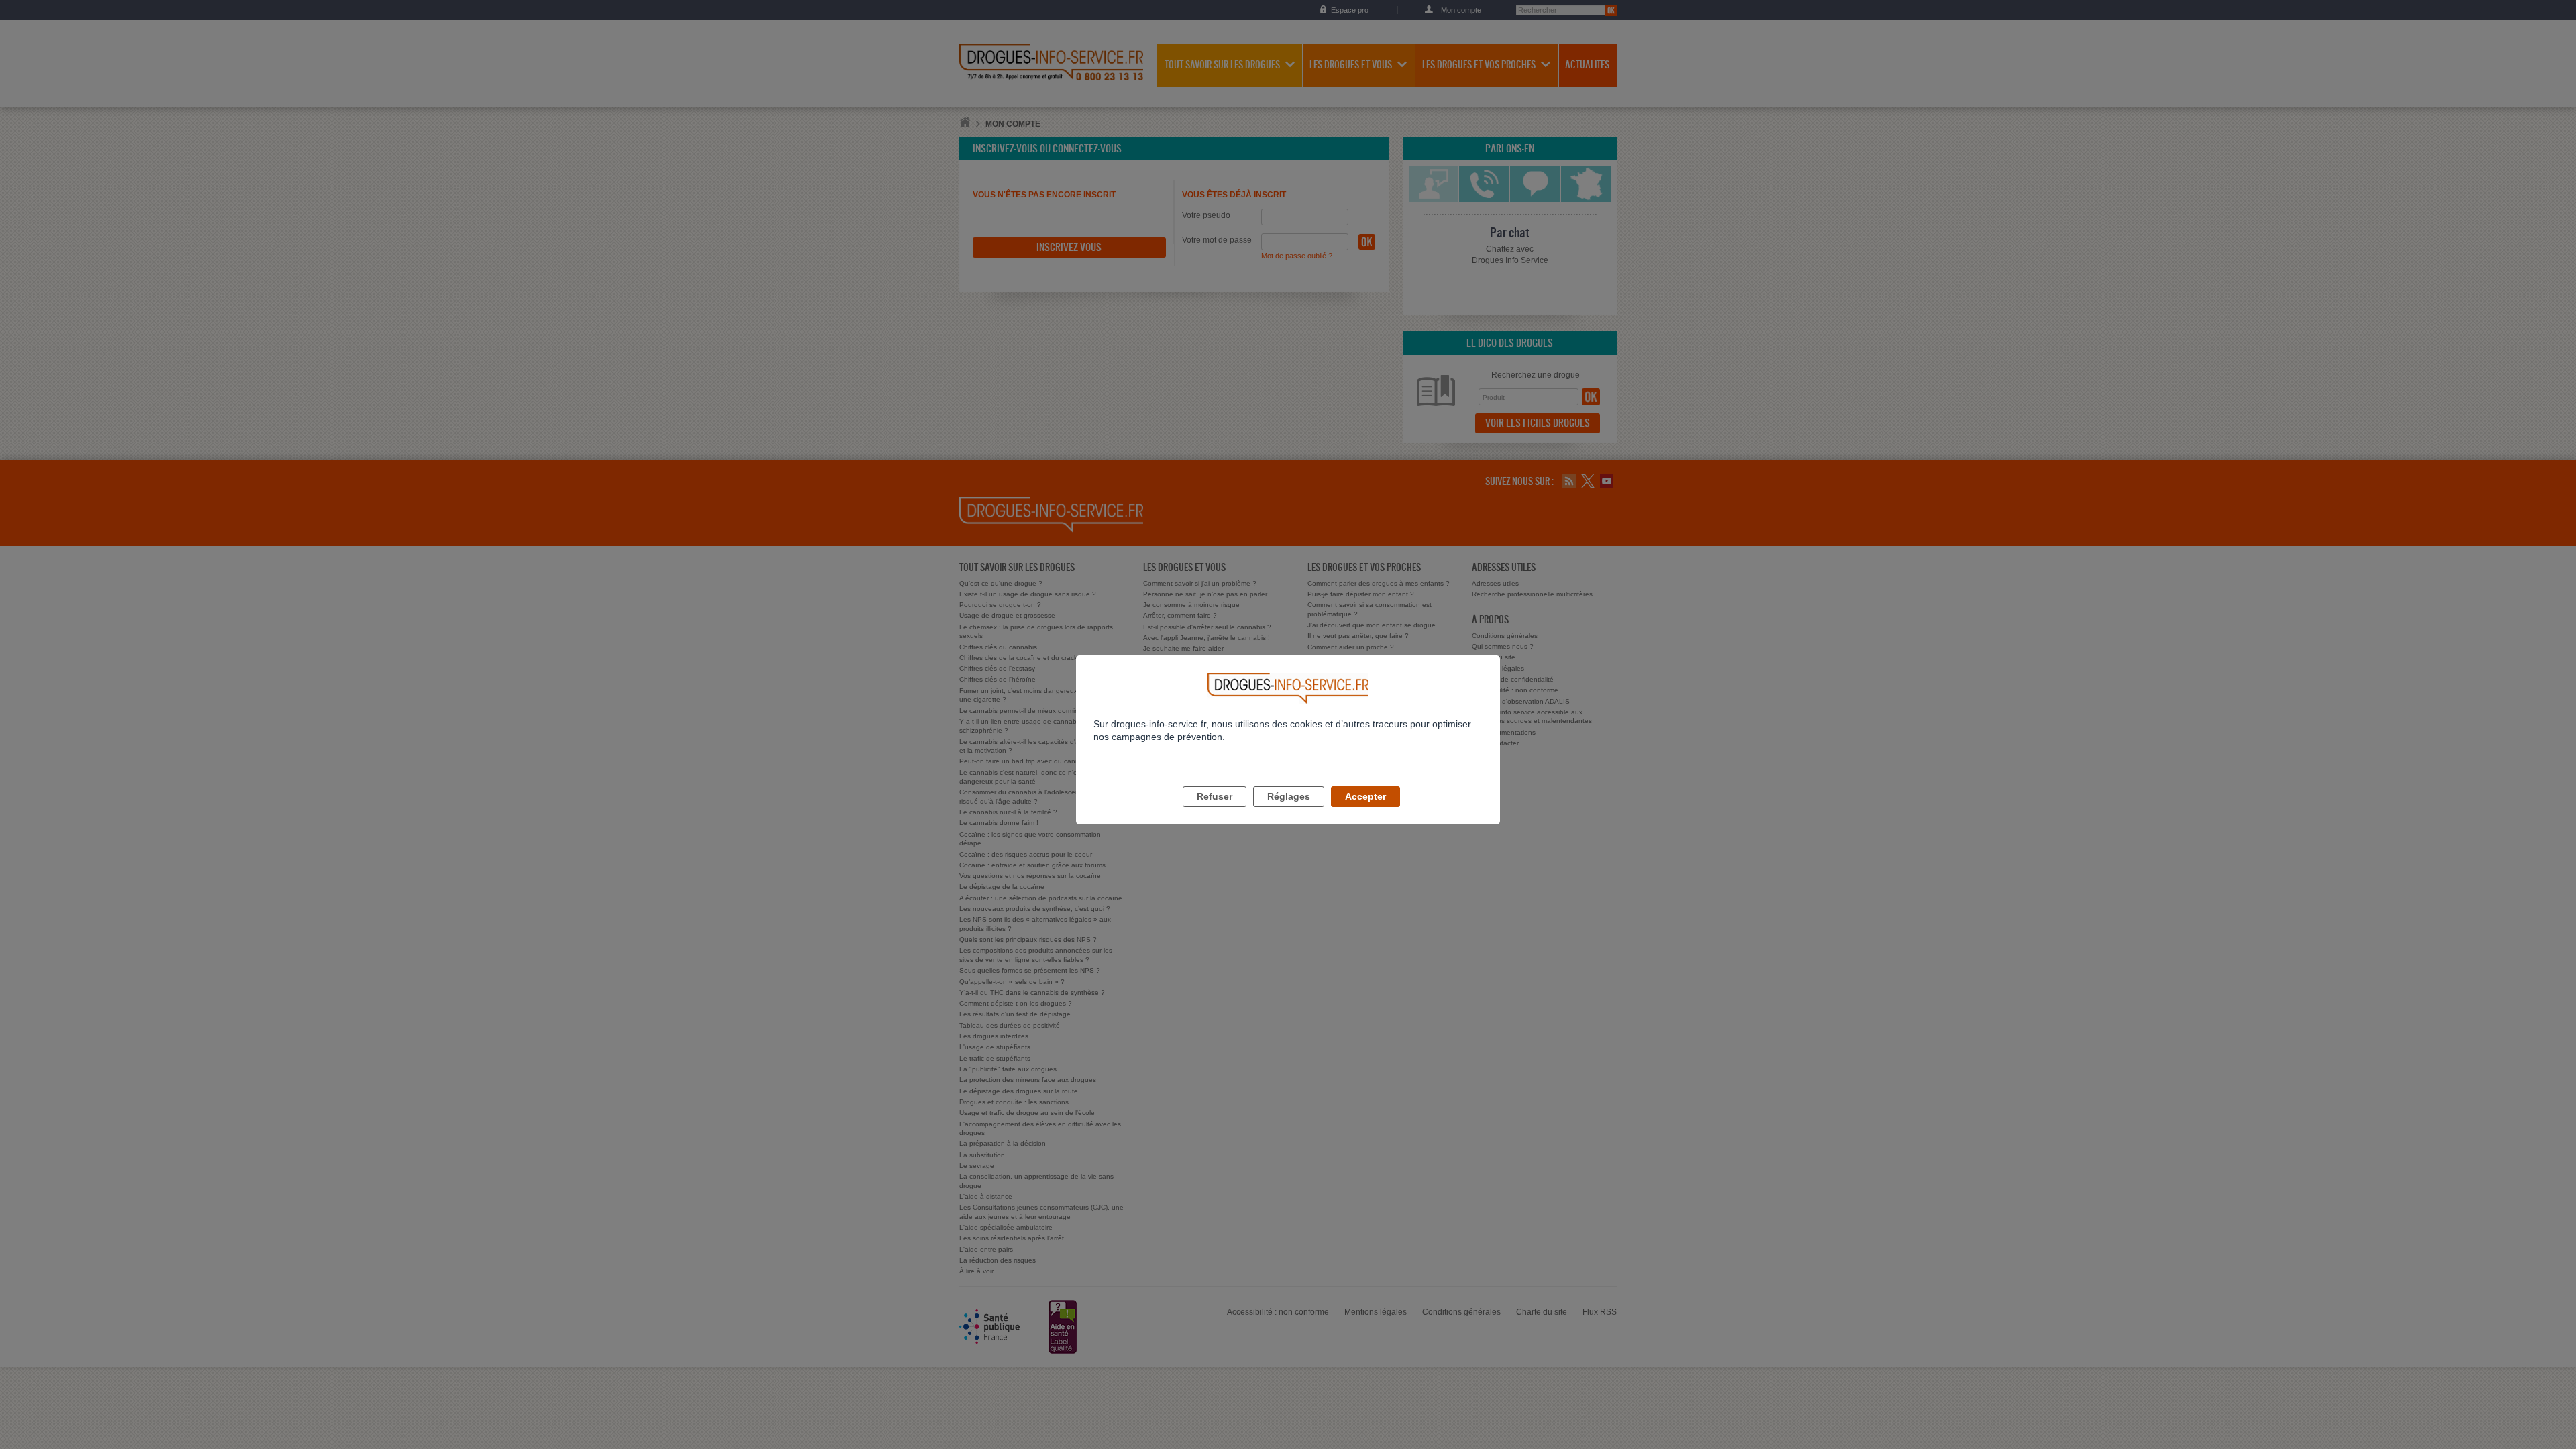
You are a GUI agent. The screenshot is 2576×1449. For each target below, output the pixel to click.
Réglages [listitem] (1289, 796)
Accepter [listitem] (1365, 796)
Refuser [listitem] (1215, 796)
